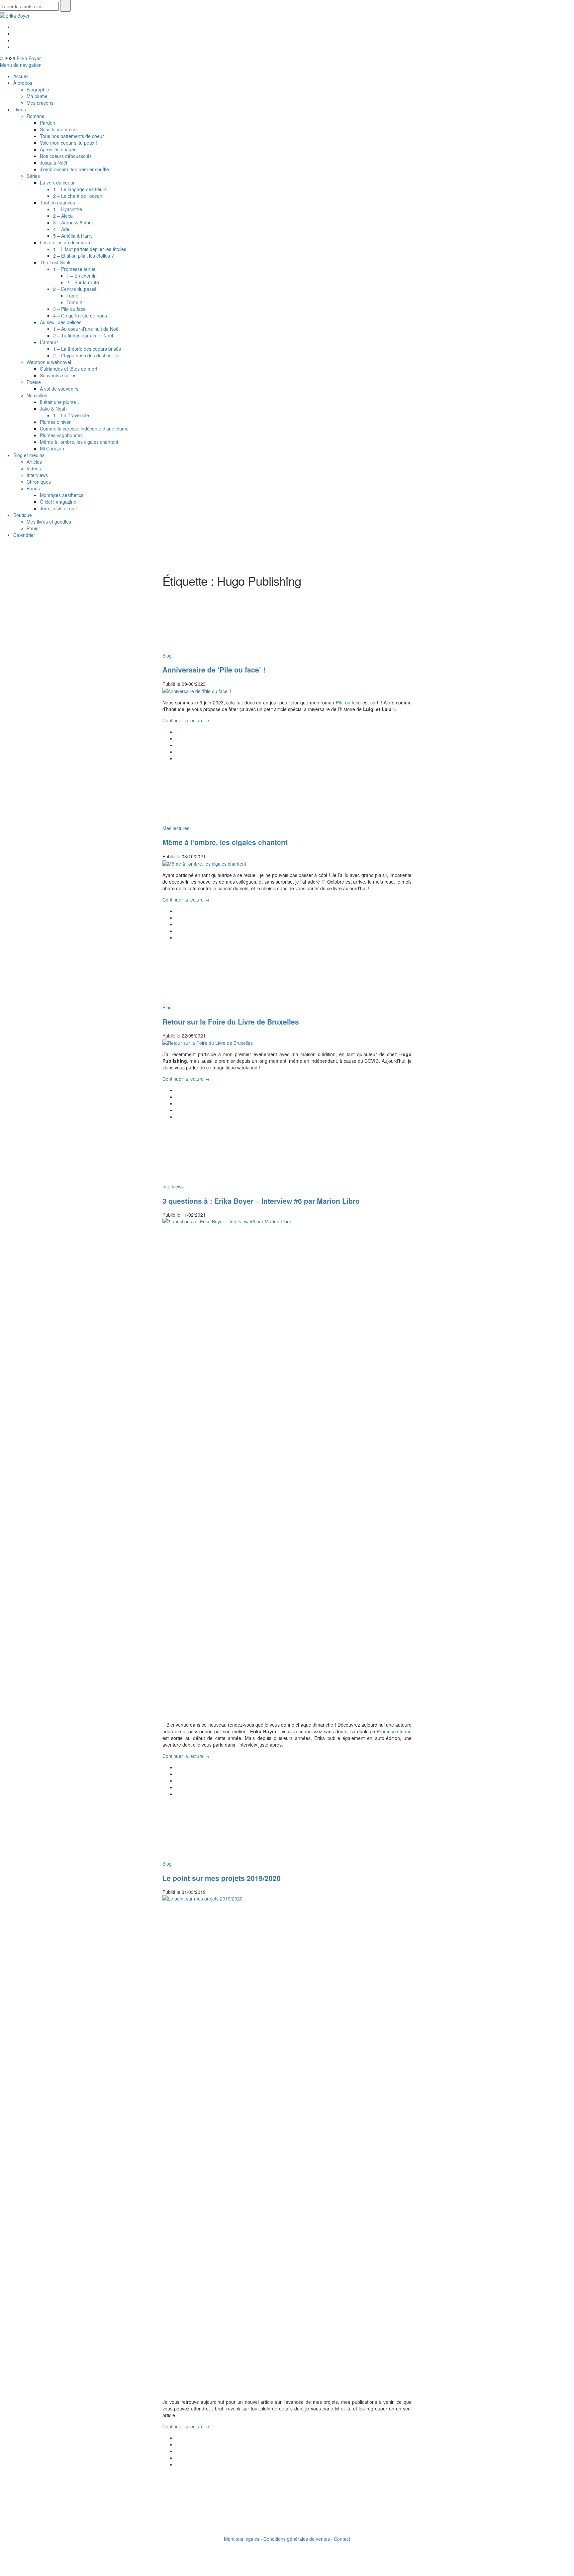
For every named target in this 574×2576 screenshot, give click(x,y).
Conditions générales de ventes (297, 2539)
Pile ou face (348, 702)
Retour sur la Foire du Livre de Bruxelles (231, 1022)
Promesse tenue (394, 1731)
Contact (342, 2539)
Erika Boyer (29, 58)
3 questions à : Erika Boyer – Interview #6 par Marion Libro (261, 1201)
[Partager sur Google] (178, 745)
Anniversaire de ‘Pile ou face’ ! (214, 670)
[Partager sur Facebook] (178, 732)
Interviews (173, 1186)
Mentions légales (242, 2539)
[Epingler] (178, 752)
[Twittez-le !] (178, 738)
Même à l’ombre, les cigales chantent (225, 842)
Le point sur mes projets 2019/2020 (222, 1878)
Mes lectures (176, 828)
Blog (167, 656)
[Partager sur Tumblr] (178, 758)
